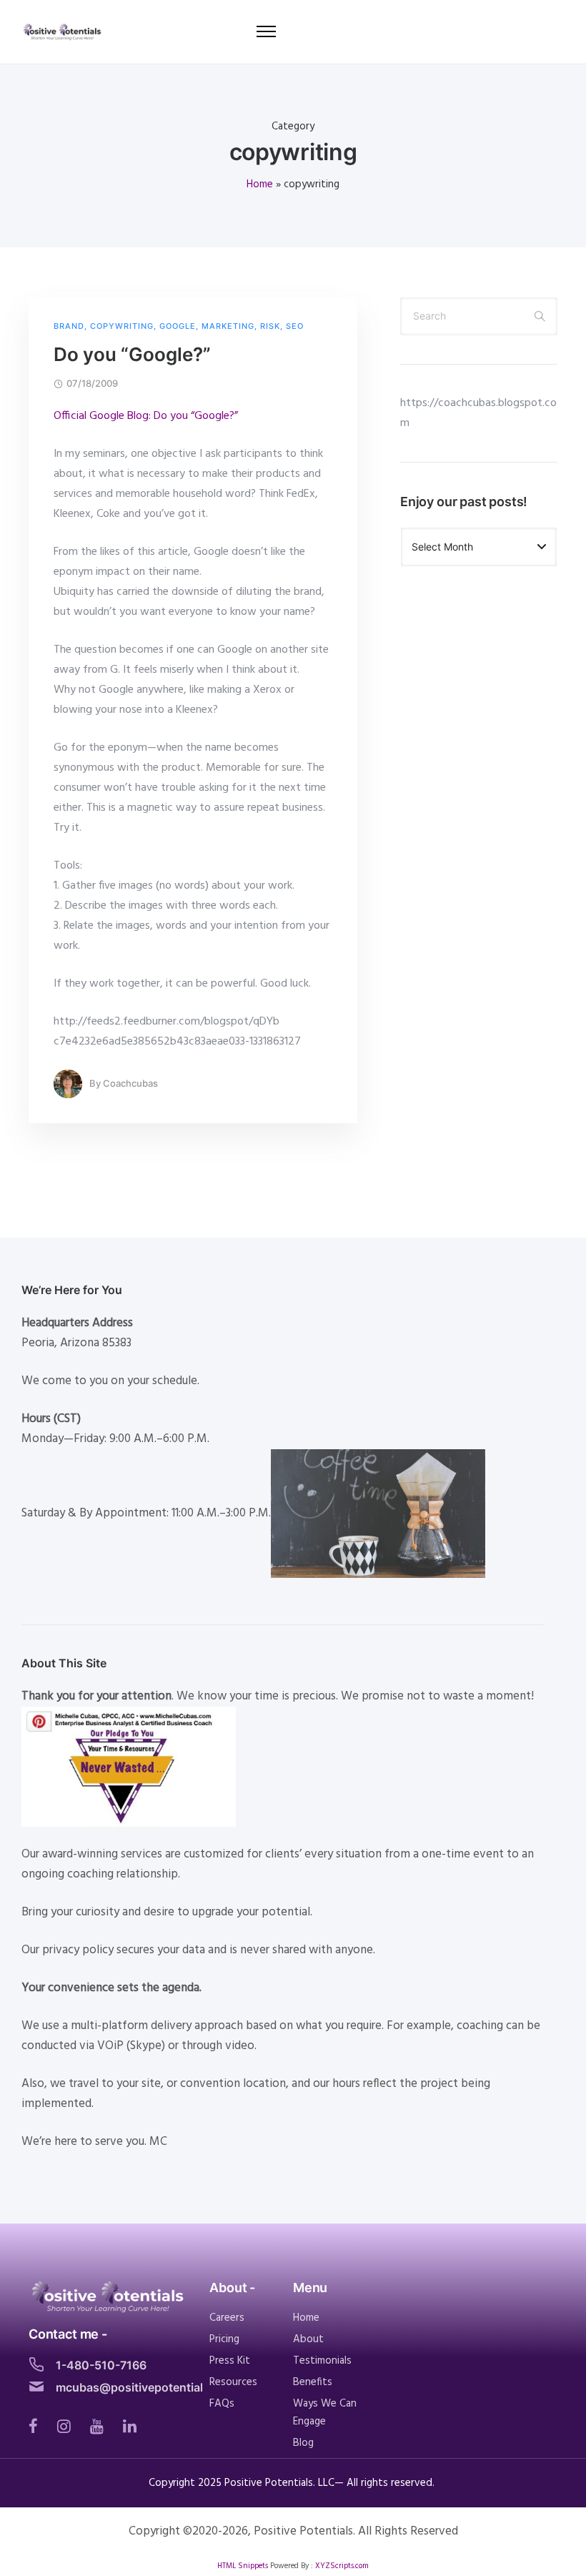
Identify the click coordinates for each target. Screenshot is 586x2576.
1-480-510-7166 (101, 2365)
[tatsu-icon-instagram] (68, 2426)
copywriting (122, 326)
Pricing (224, 2339)
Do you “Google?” (132, 354)
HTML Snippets (243, 2566)
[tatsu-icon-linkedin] (130, 2426)
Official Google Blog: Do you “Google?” (146, 416)
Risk (270, 326)
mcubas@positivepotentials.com (146, 2387)
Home (260, 184)
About (308, 2339)
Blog (303, 2443)
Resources (233, 2382)
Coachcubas (130, 1083)
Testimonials (322, 2361)
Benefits (313, 2382)
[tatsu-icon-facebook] (38, 2426)
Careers (227, 2318)
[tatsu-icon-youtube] (101, 2426)
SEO (295, 326)
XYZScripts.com (342, 2566)
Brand (69, 326)
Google (178, 326)
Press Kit (230, 2361)
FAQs (222, 2404)
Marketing (228, 326)
